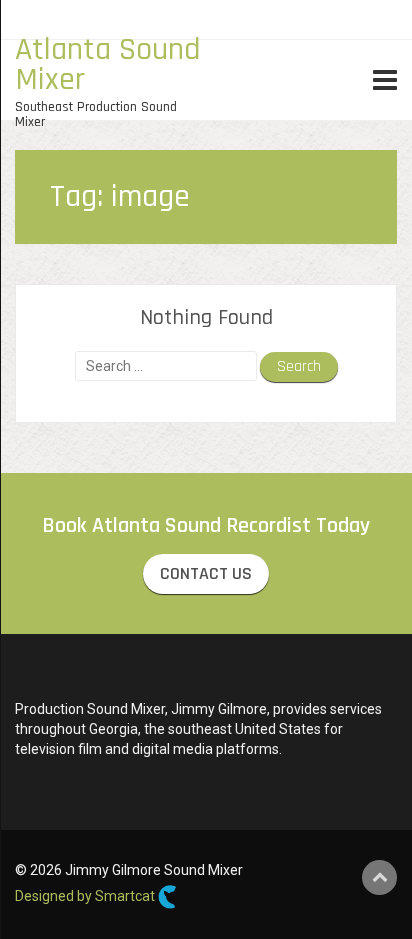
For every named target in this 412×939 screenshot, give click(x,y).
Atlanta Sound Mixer (108, 64)
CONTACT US (206, 573)
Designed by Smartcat (86, 896)
